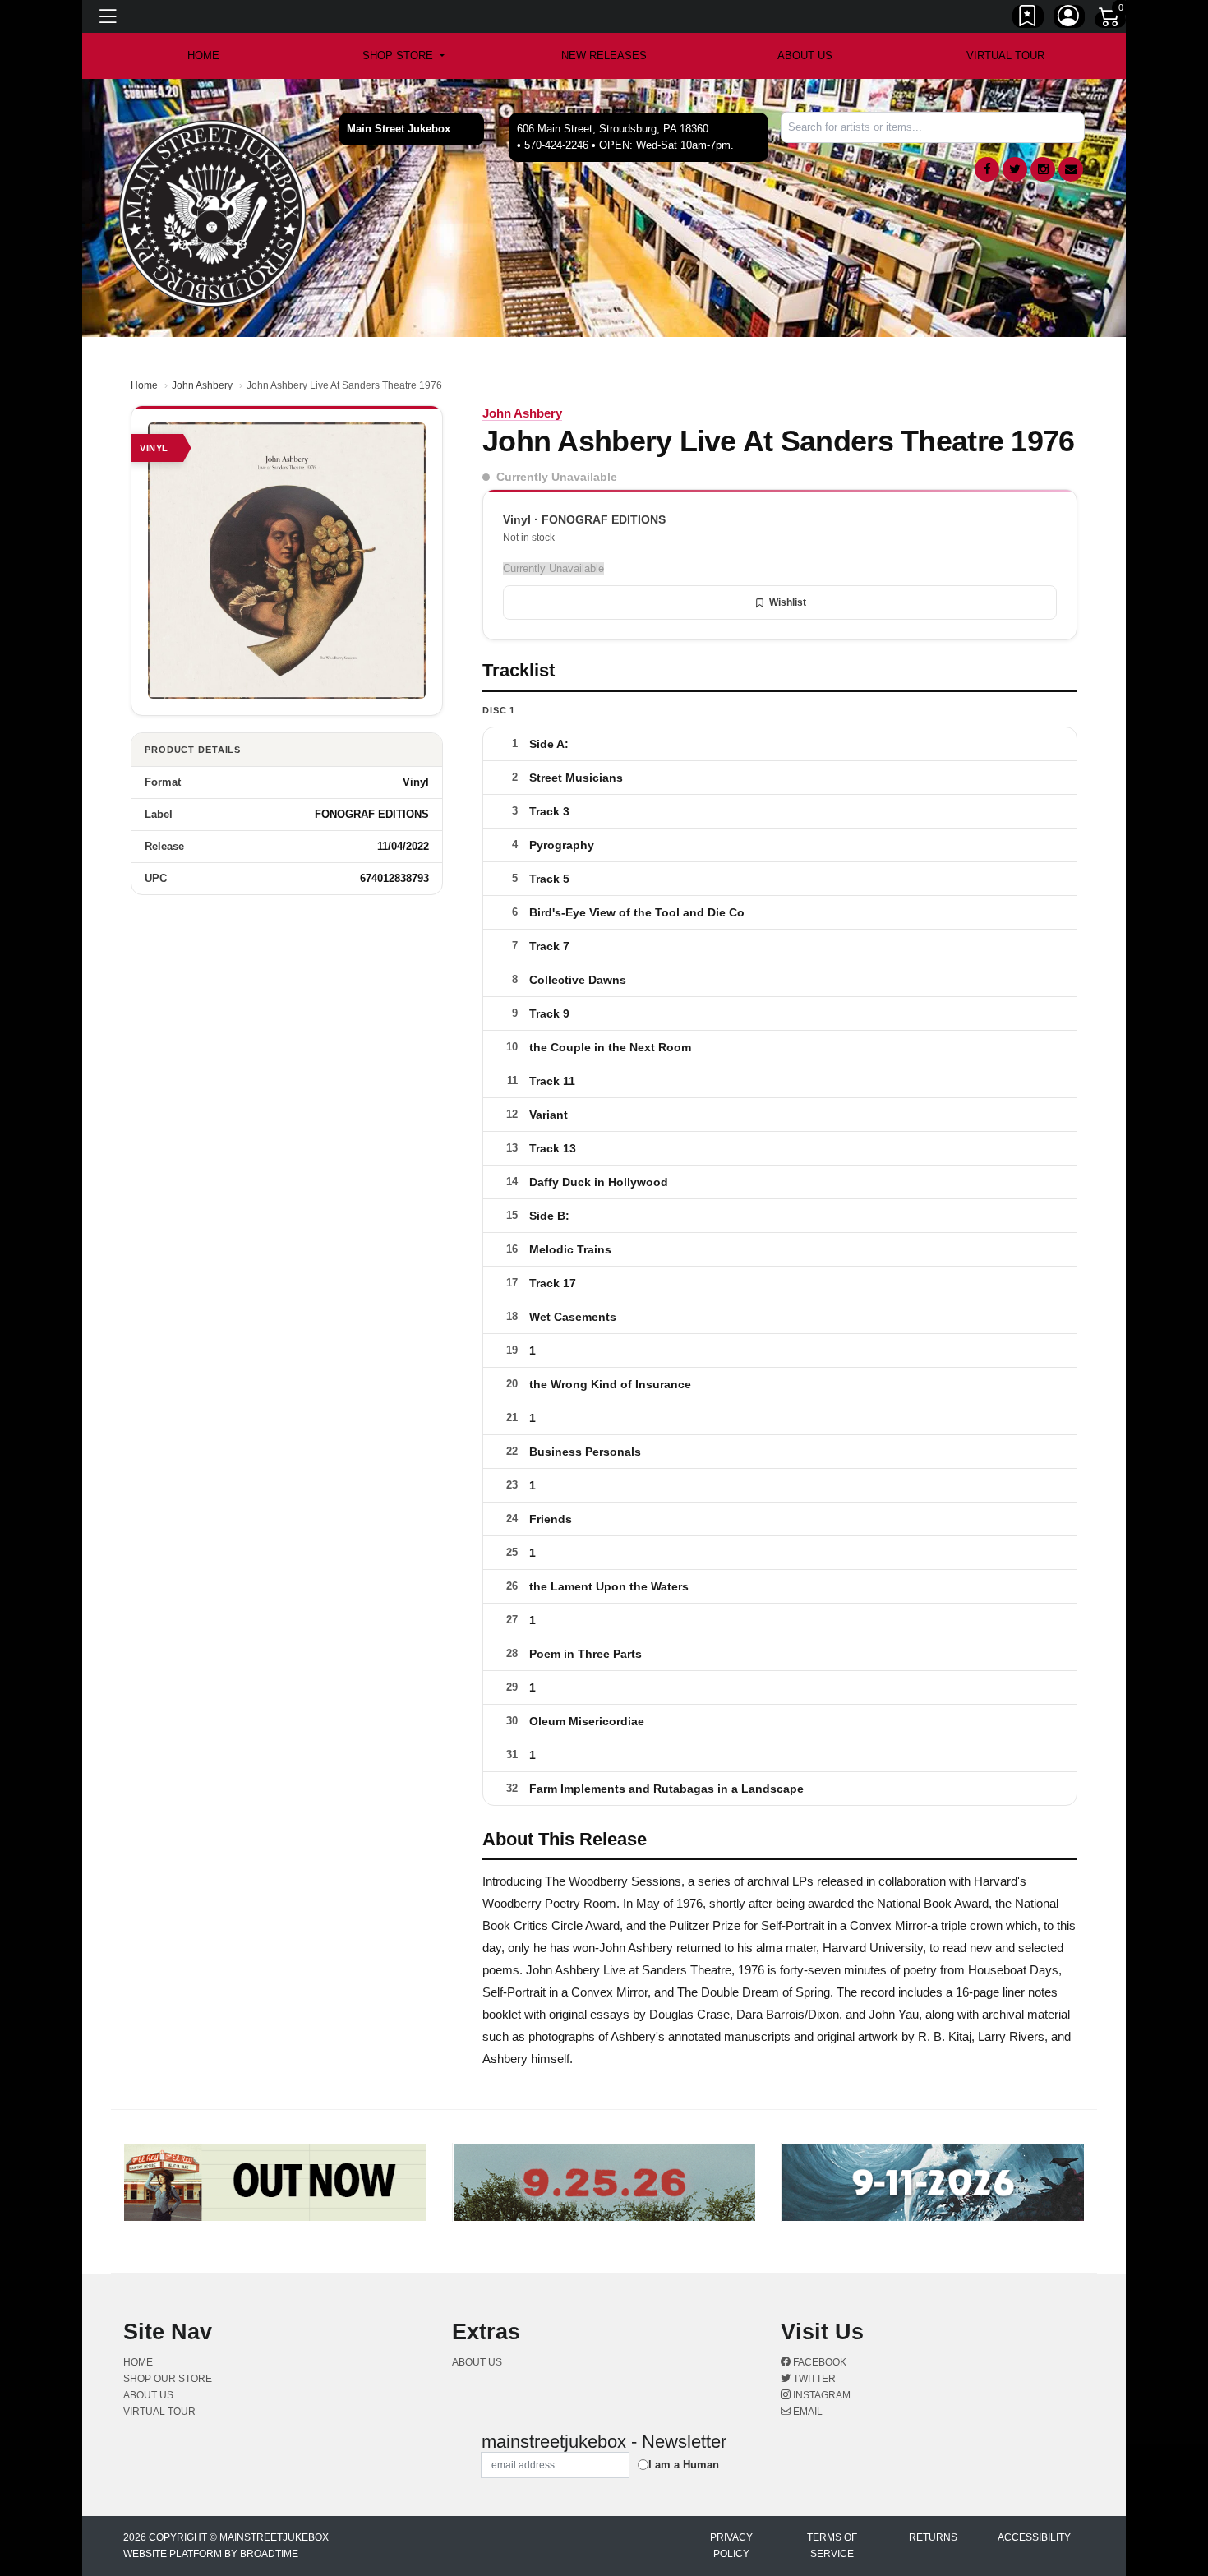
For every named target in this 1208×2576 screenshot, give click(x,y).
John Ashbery (202, 385)
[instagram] (1043, 169)
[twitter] (1015, 169)
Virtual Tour (1005, 55)
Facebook (818, 2362)
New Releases (604, 55)
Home (144, 385)
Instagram (821, 2395)
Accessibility (1034, 2537)
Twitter (813, 2379)
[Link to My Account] (1069, 19)
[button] (403, 56)
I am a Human (684, 2465)
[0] (1110, 20)
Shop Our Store (168, 2379)
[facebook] (987, 169)
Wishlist (788, 602)
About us (805, 55)
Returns (933, 2537)
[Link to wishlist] (1028, 19)
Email (807, 2412)
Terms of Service (832, 2546)
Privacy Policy (731, 2546)
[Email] (1071, 169)
